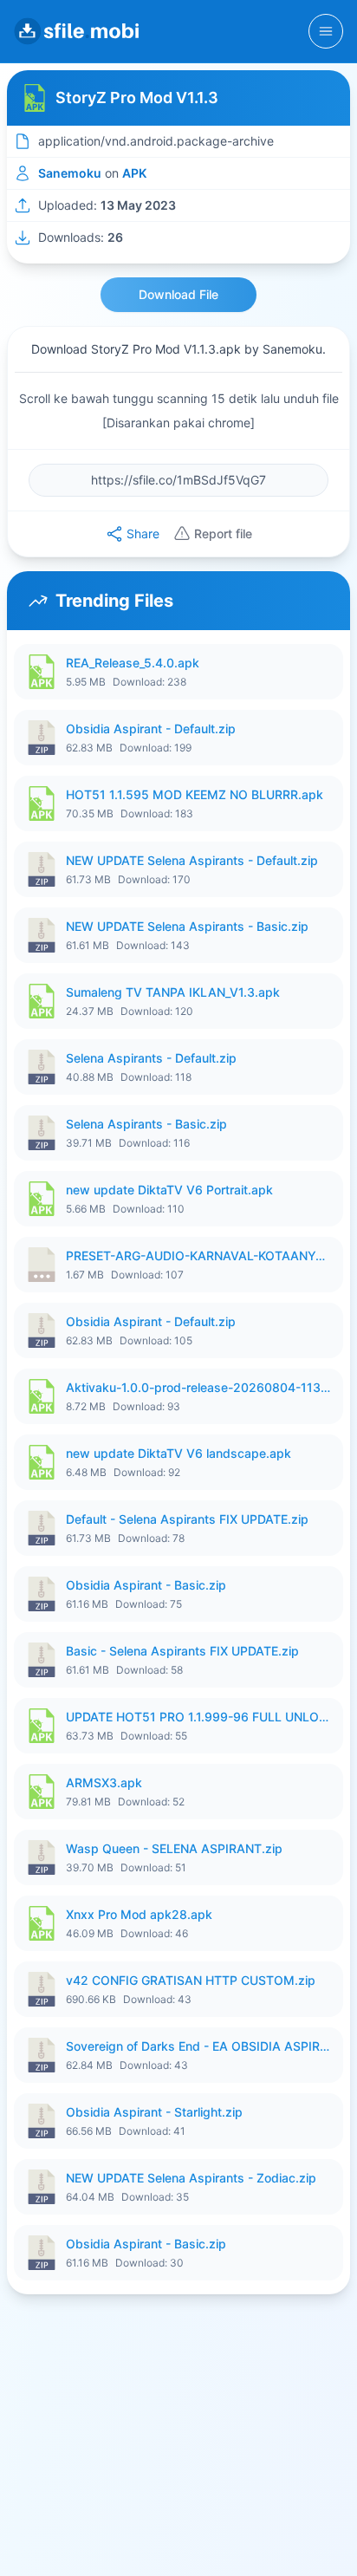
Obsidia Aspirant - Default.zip (151, 729)
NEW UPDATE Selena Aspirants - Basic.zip (187, 926)
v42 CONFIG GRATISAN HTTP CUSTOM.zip (191, 1980)
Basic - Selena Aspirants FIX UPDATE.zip (182, 1651)
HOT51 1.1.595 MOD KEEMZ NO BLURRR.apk (195, 794)
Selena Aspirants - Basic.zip (146, 1124)
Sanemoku (70, 173)
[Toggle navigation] (326, 31)
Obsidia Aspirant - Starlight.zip (154, 2112)
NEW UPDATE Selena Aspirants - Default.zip (192, 860)
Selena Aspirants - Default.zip (151, 1058)
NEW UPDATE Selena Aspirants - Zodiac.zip (191, 2178)
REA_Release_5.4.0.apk (133, 663)
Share (143, 533)
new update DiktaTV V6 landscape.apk (178, 1453)
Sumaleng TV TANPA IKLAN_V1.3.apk (173, 992)
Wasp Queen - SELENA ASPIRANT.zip (174, 1848)
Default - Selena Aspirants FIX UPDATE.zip (187, 1519)
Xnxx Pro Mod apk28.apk (139, 1914)
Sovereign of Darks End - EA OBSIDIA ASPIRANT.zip (199, 2046)
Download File (178, 294)
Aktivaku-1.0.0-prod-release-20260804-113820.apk (199, 1387)
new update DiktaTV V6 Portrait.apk (169, 1190)
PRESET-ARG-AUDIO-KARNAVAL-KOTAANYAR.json (199, 1255)
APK (134, 173)
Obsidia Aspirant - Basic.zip (146, 1585)
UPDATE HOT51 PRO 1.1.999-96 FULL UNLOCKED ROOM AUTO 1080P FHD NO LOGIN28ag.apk (199, 1717)
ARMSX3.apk (104, 1782)
